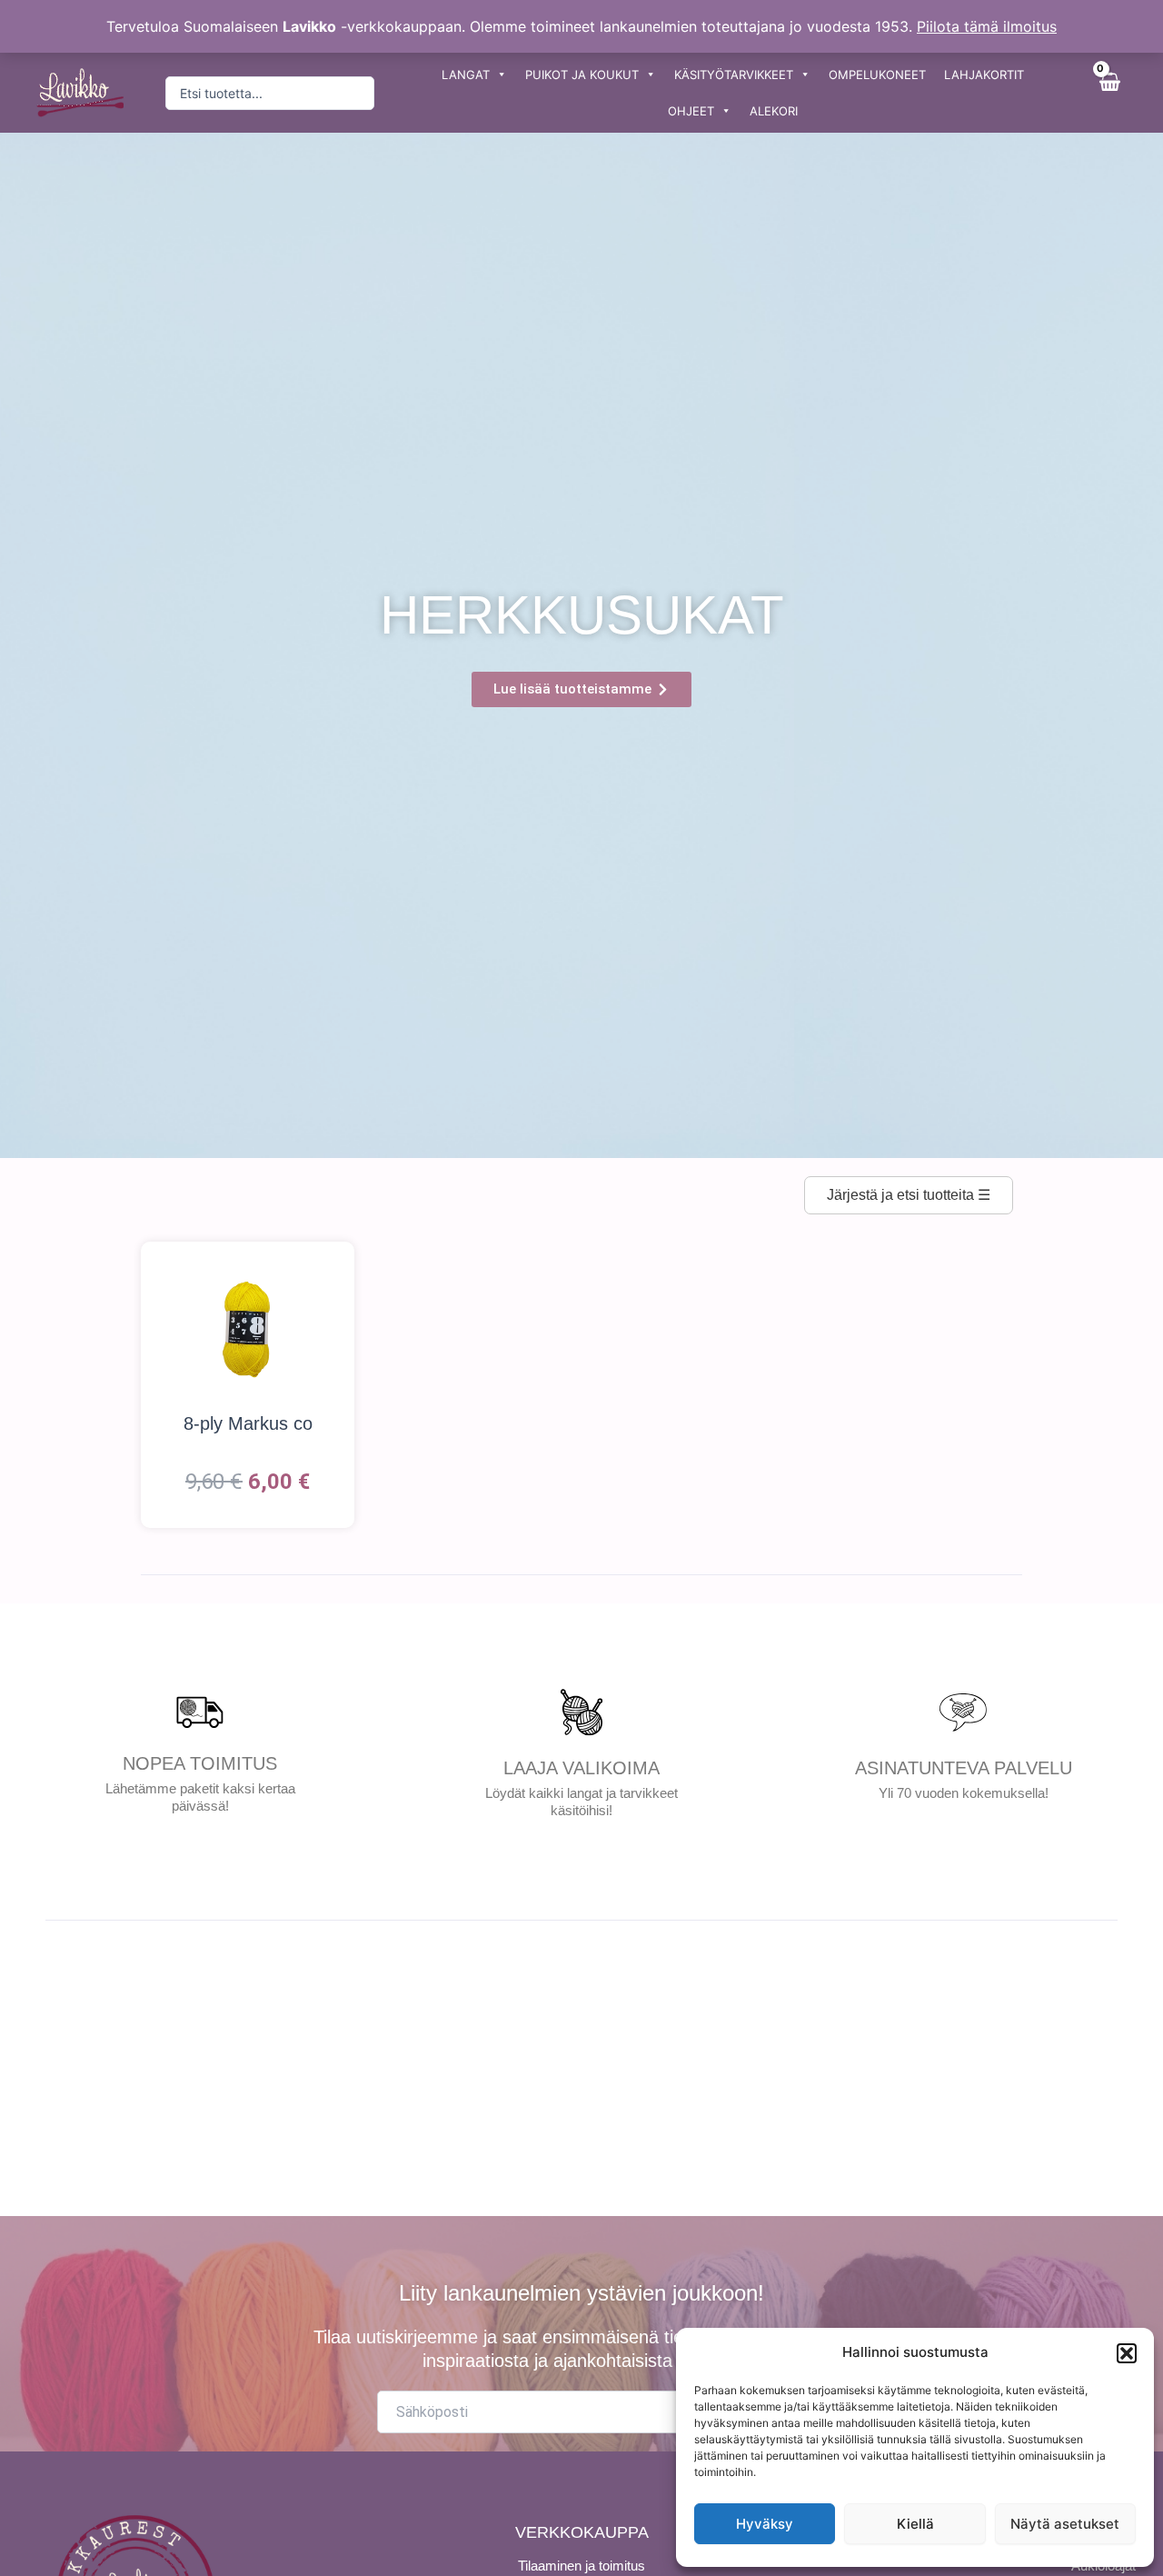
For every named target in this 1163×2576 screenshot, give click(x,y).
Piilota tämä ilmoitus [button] (987, 26)
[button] (1127, 2353)
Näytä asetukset (1065, 2524)
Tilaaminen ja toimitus (581, 2566)
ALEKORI (774, 111)
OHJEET (691, 111)
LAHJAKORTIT (984, 75)
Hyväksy (765, 2524)
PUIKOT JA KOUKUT (582, 75)
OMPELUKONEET (877, 75)
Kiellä (915, 2524)
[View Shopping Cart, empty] (1108, 92)
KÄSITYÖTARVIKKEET (734, 75)
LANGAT (466, 75)
